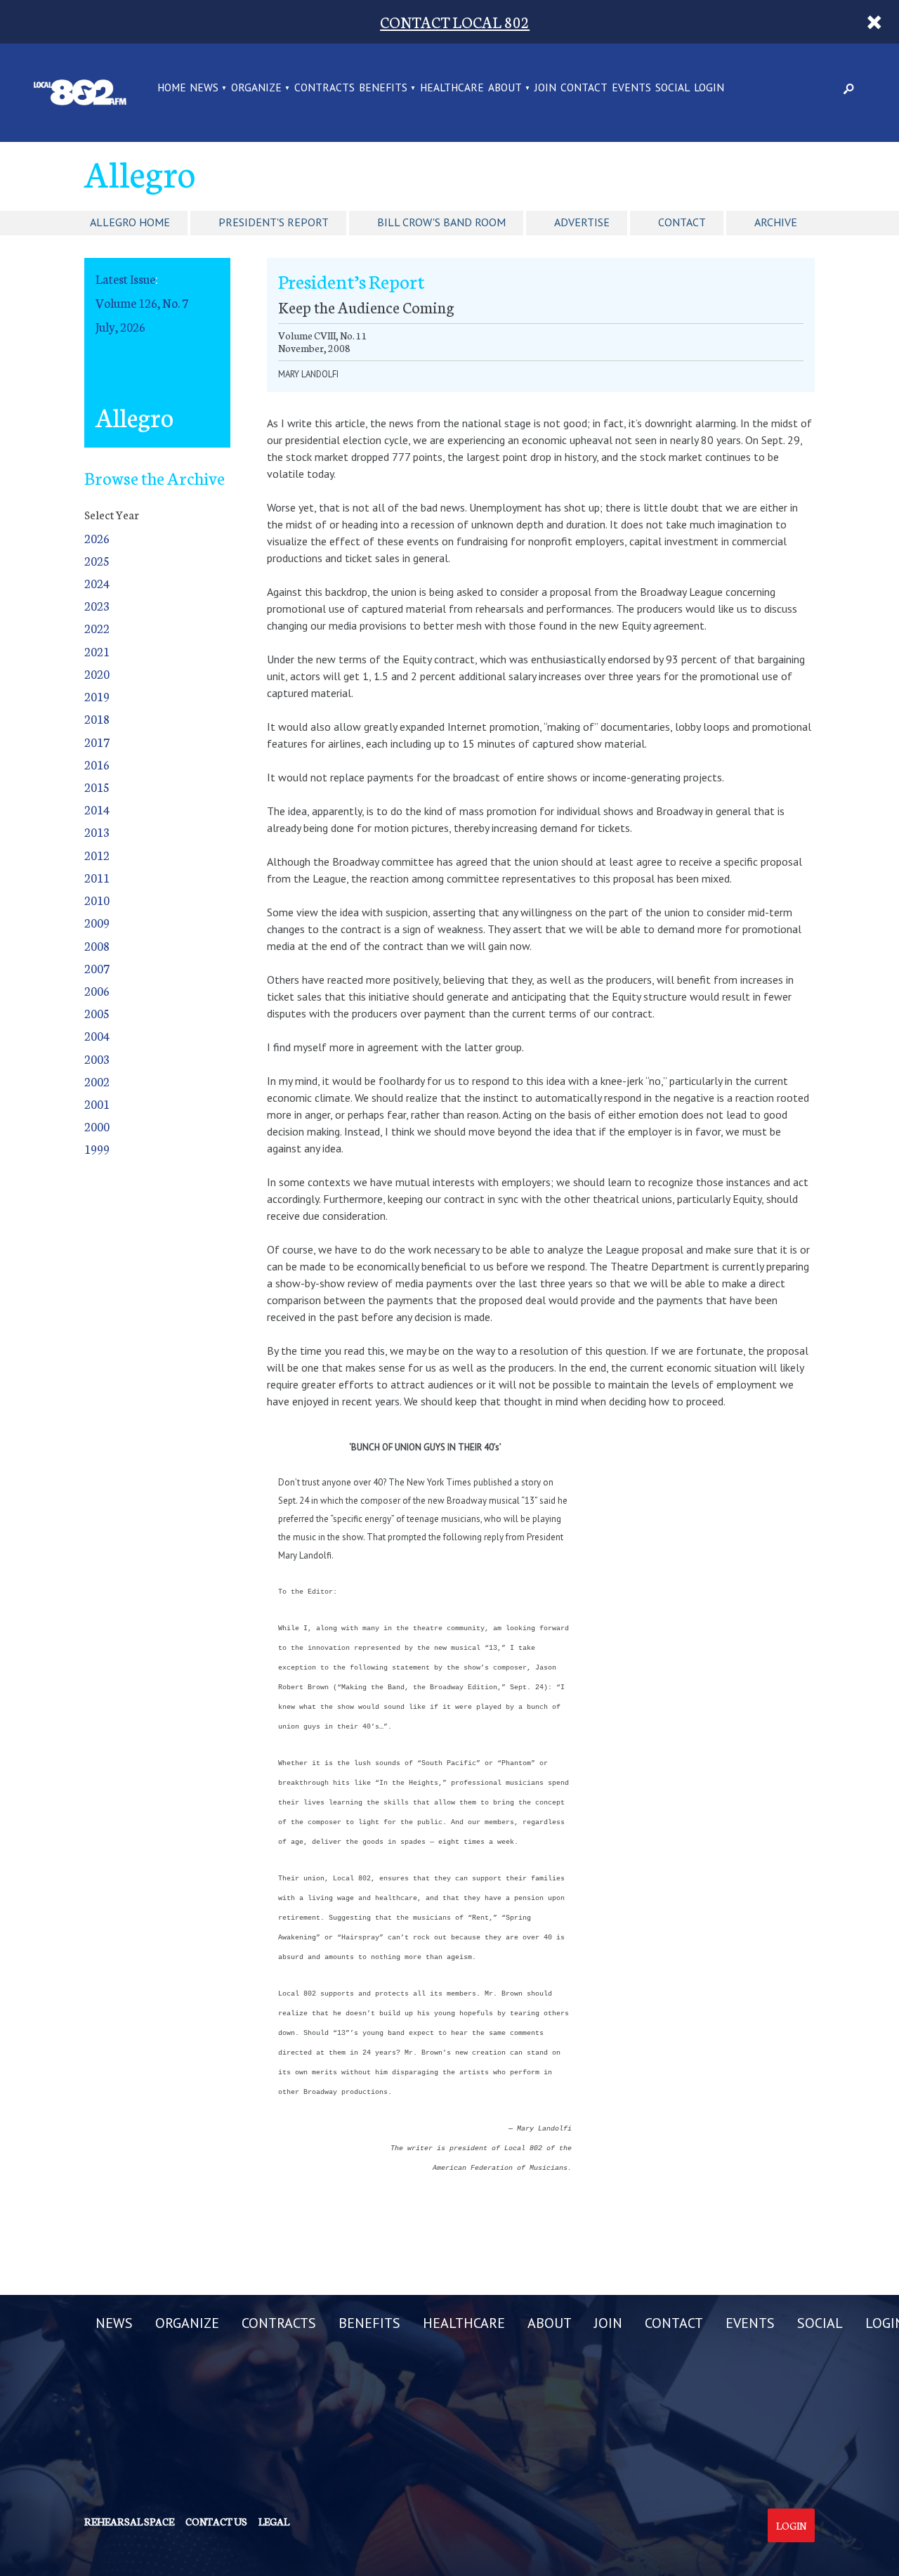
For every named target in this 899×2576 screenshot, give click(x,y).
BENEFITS (383, 88)
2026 (97, 538)
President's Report (274, 222)
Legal (274, 2521)
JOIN (545, 88)
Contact (682, 222)
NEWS (204, 88)
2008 (97, 945)
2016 (97, 764)
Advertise (582, 222)
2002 (97, 1081)
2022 (97, 628)
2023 (97, 605)
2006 (97, 990)
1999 (97, 1149)
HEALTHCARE (452, 88)
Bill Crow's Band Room (441, 222)
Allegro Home (130, 222)
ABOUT (505, 88)
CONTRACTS (324, 88)
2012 (97, 855)
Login (791, 2525)
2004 (97, 1035)
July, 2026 (120, 326)
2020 (97, 674)
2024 (97, 583)
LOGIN (709, 88)
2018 (97, 718)
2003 (97, 1059)
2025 (97, 560)
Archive (776, 222)
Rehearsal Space (129, 2521)
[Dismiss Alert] (874, 22)
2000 (97, 1126)
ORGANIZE (256, 88)
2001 (97, 1104)
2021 (97, 651)
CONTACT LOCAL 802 (455, 21)
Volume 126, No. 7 (142, 303)
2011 (97, 877)
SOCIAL (672, 88)
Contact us (216, 2521)
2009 (97, 922)
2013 (97, 832)
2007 (97, 968)
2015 (97, 787)
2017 (97, 742)
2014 (97, 809)
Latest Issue (125, 279)
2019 (97, 696)
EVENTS (631, 88)
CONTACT (584, 88)
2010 (97, 900)
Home (172, 88)
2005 (97, 1013)
